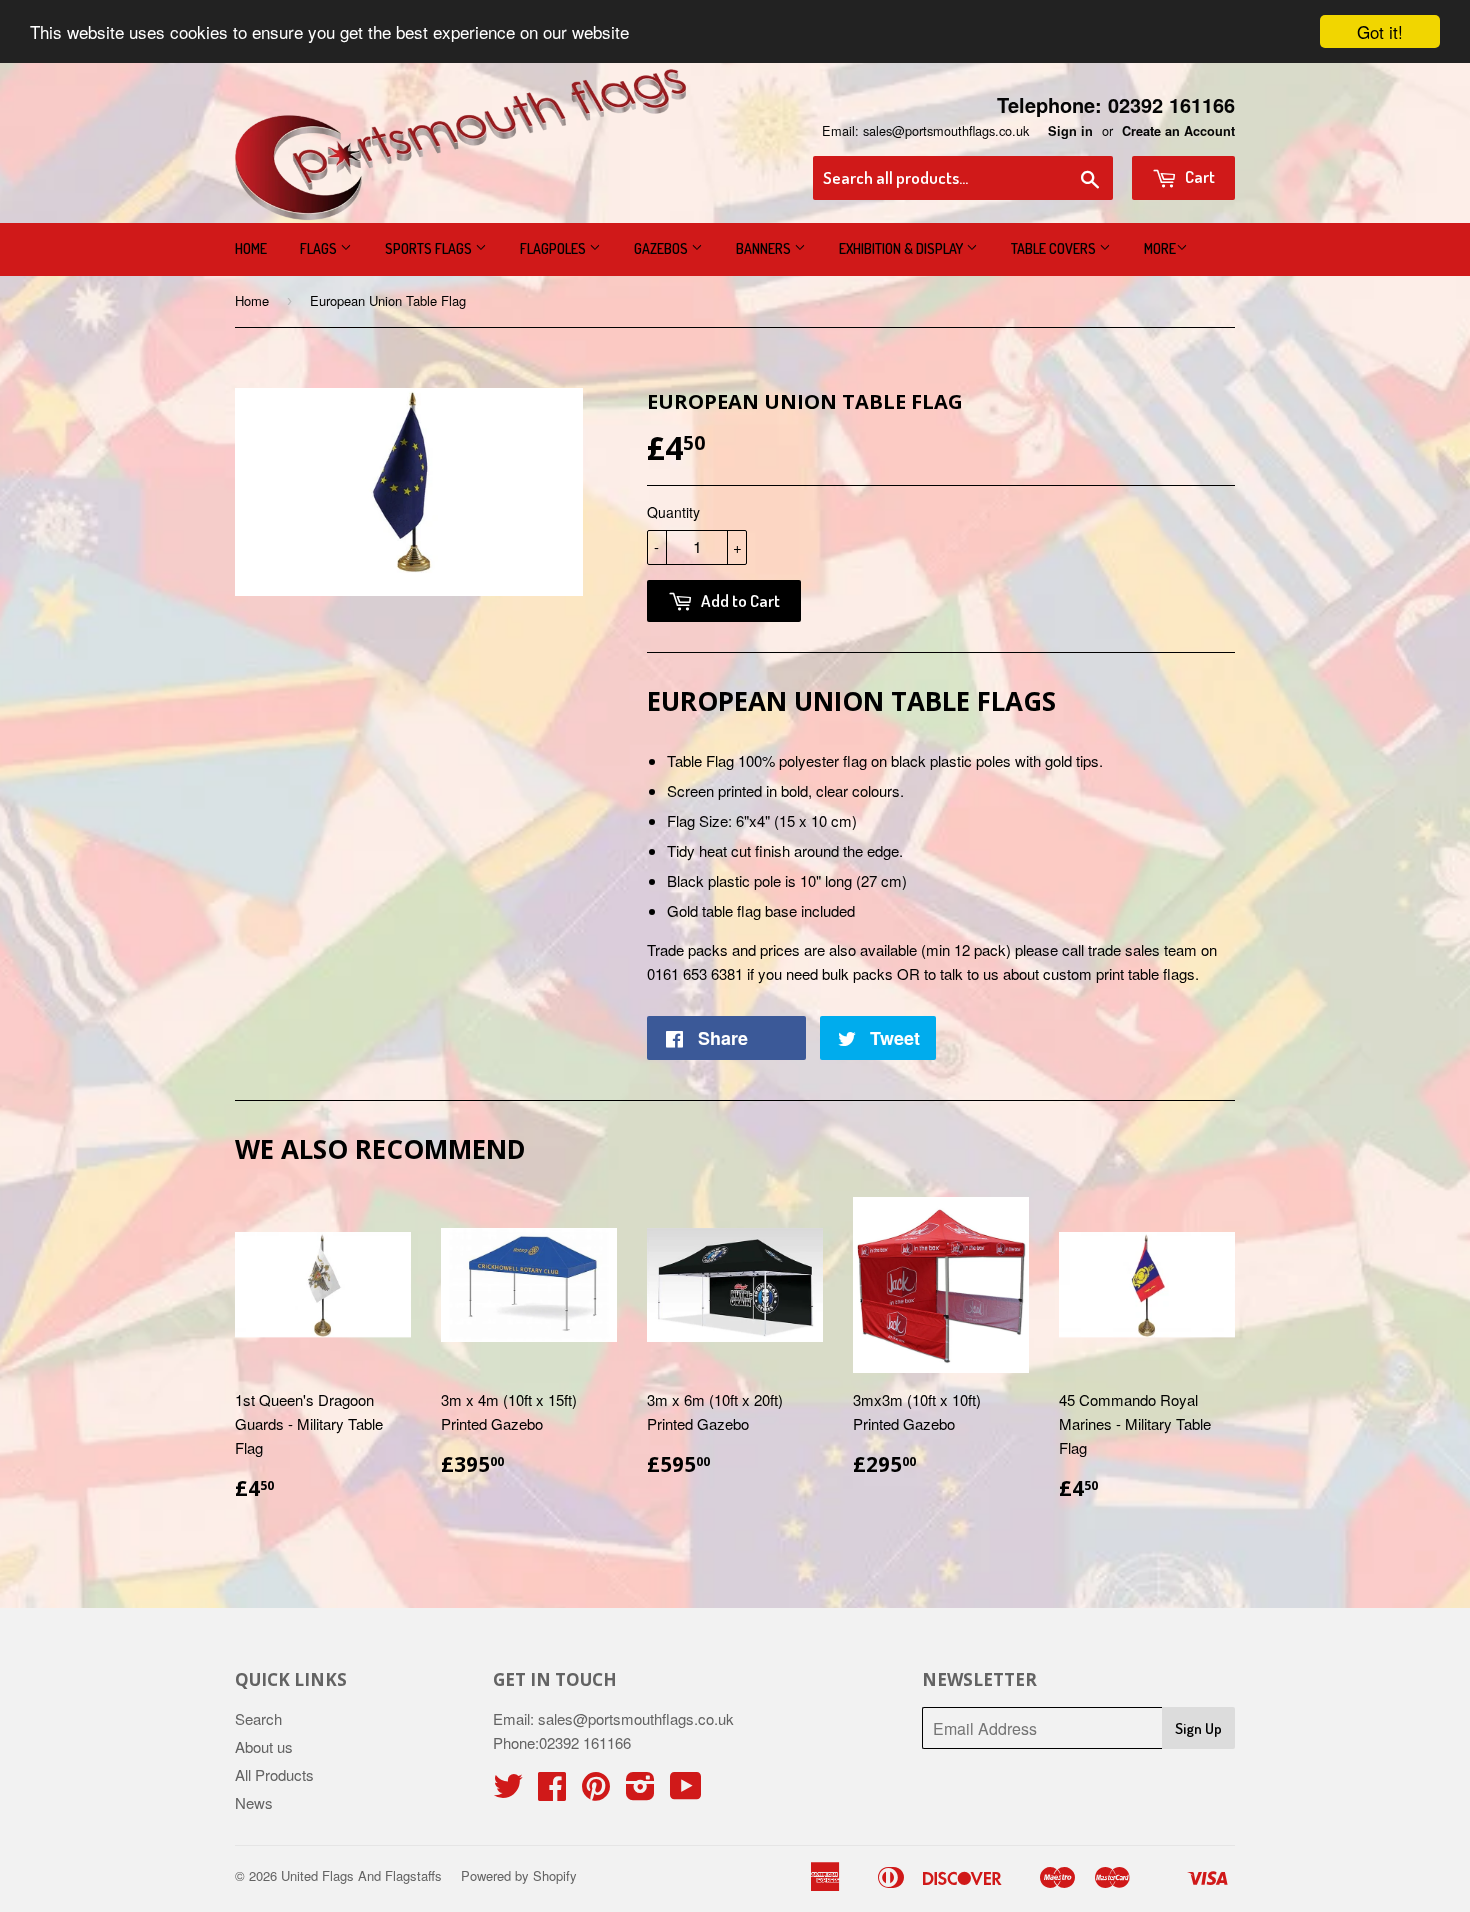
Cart (1198, 176)
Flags (320, 248)
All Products (274, 1774)
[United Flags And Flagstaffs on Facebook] (552, 1791)
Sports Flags (430, 248)
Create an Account (1178, 131)
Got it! (1380, 31)
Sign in (1070, 131)
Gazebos (662, 248)
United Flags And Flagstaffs (361, 1875)
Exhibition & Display (902, 248)
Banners (765, 248)
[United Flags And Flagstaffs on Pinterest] (596, 1791)
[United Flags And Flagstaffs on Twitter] (508, 1791)
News (254, 1802)
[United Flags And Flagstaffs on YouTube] (686, 1791)
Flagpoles (554, 248)
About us (264, 1746)
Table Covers (1055, 248)
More (1160, 248)
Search (258, 1718)
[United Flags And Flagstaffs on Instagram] (640, 1791)
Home (251, 248)
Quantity (673, 512)
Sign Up (1198, 1728)
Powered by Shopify (519, 1875)
